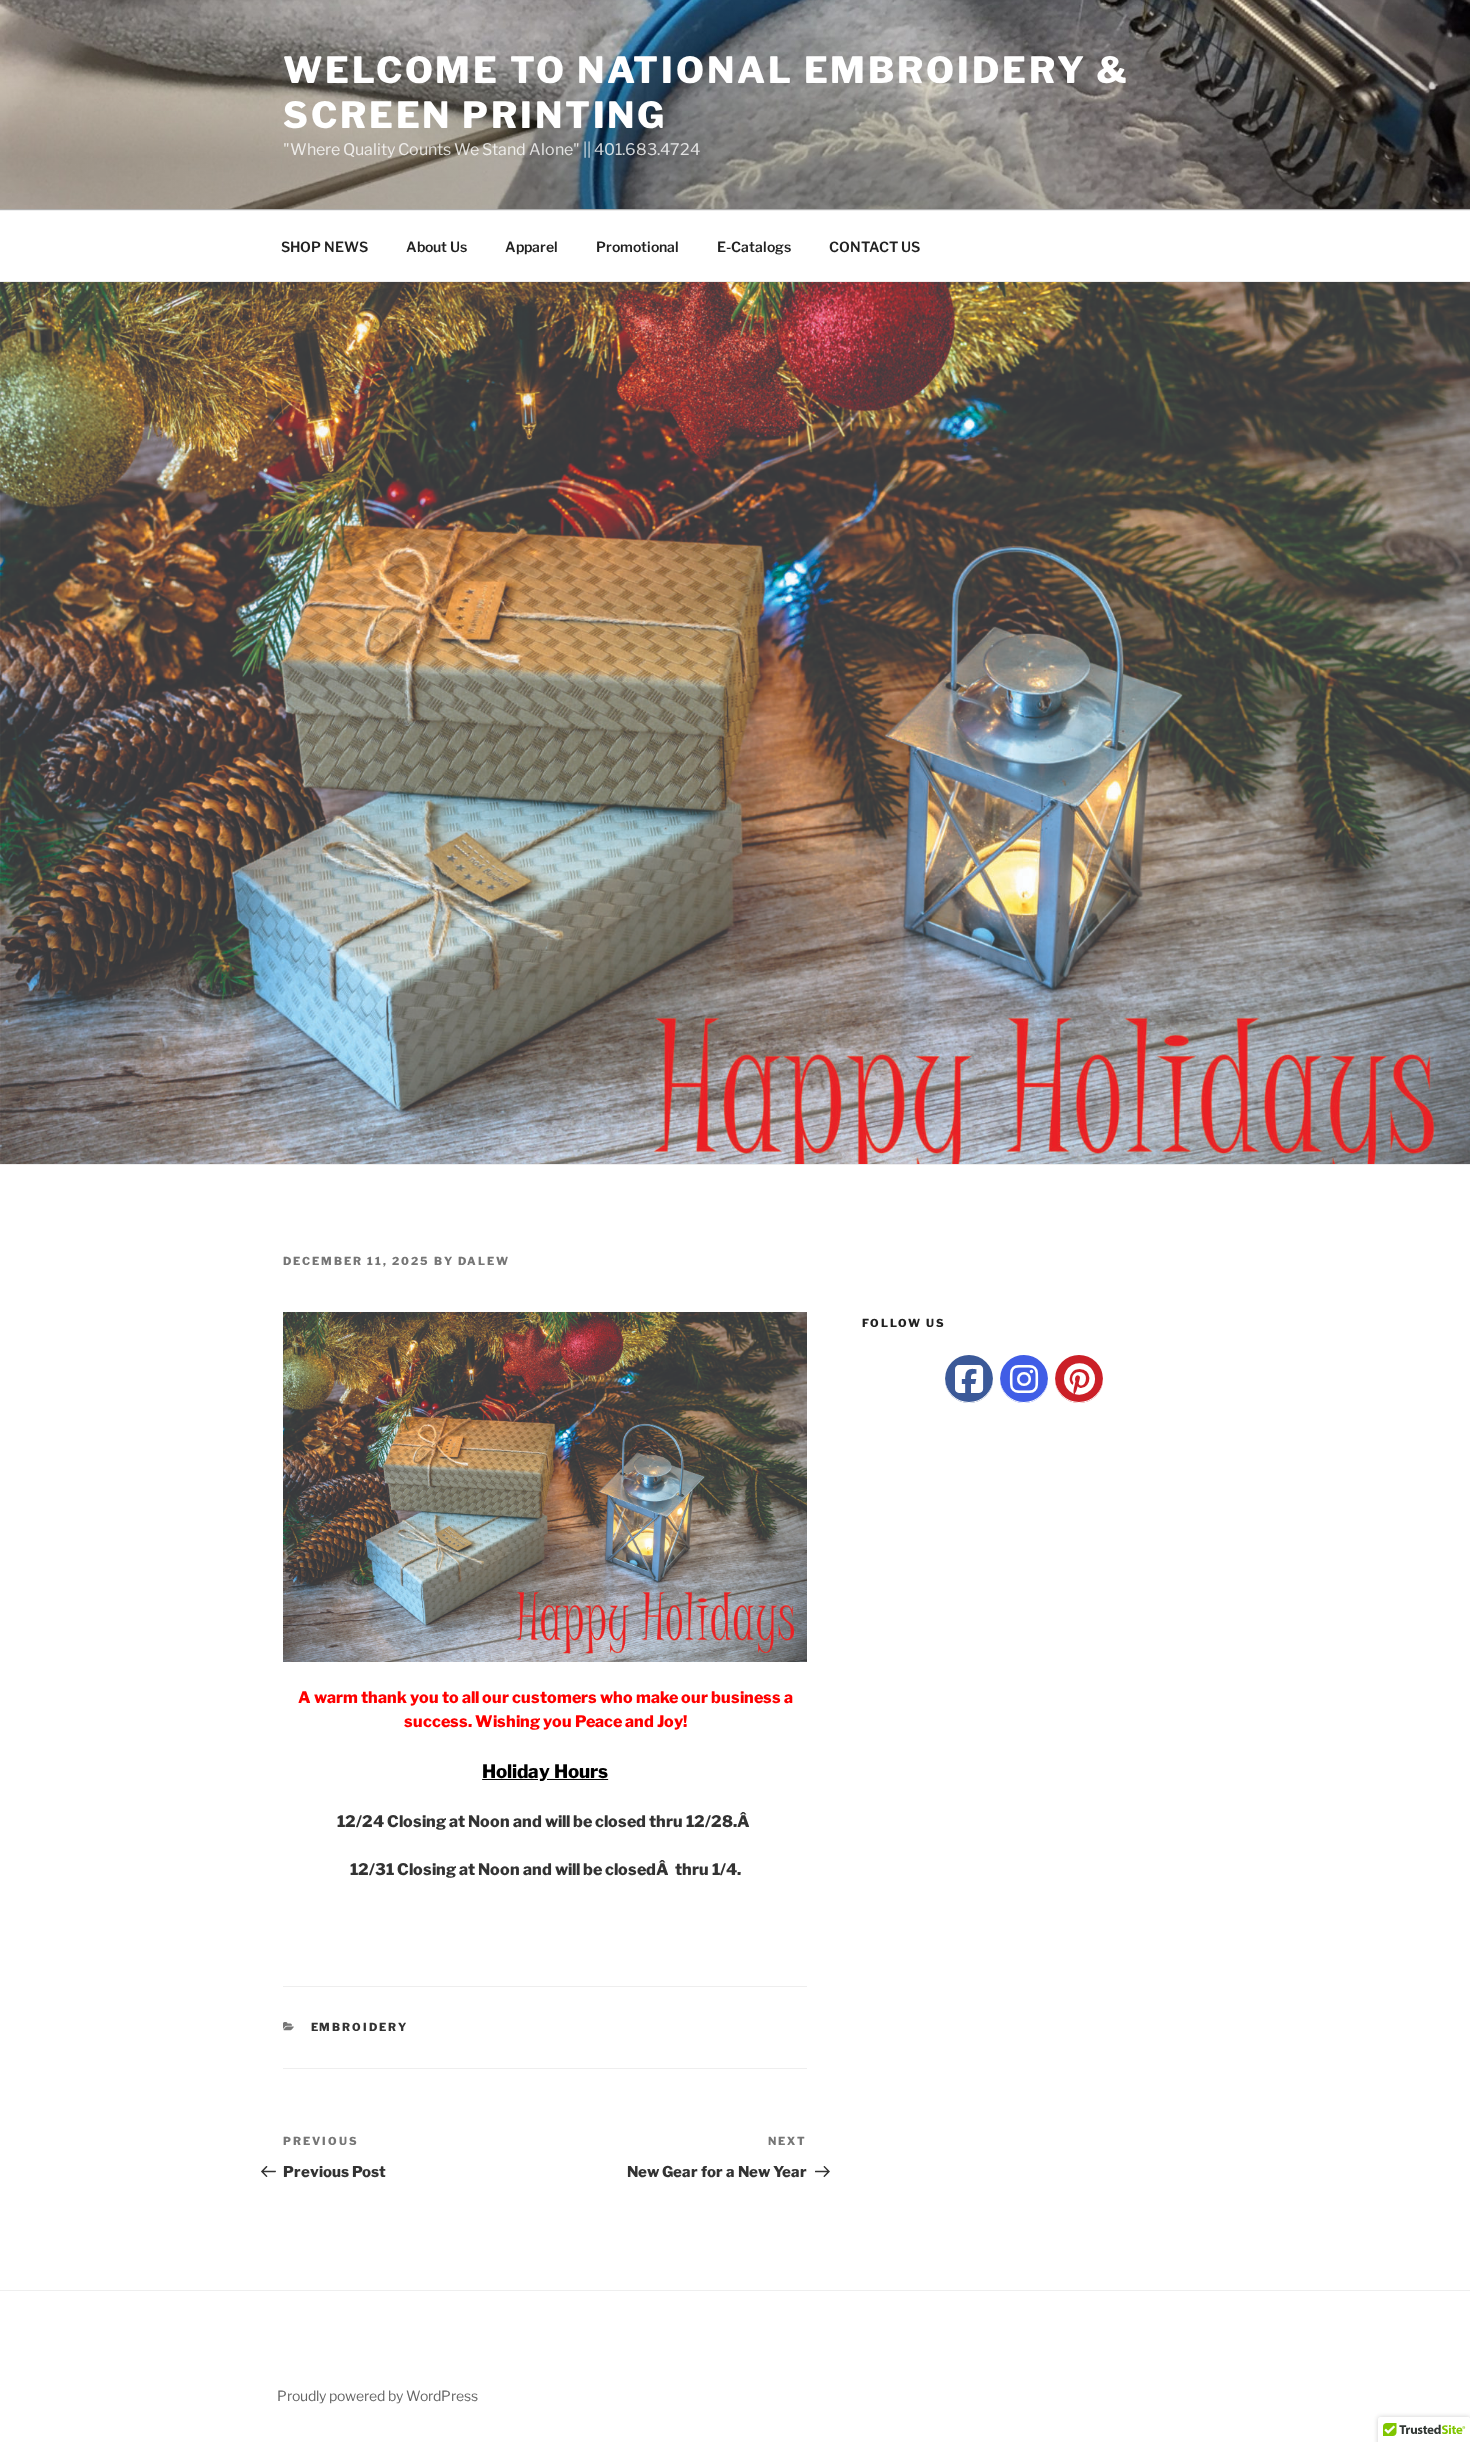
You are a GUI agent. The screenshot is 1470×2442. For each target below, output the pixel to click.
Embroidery (360, 2027)
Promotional (637, 246)
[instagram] (1024, 1379)
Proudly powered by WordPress (377, 2395)
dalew (484, 1261)
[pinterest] (1079, 1379)
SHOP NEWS (324, 246)
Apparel (531, 246)
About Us (436, 246)
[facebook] (969, 1379)
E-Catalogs (754, 246)
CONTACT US (874, 246)
